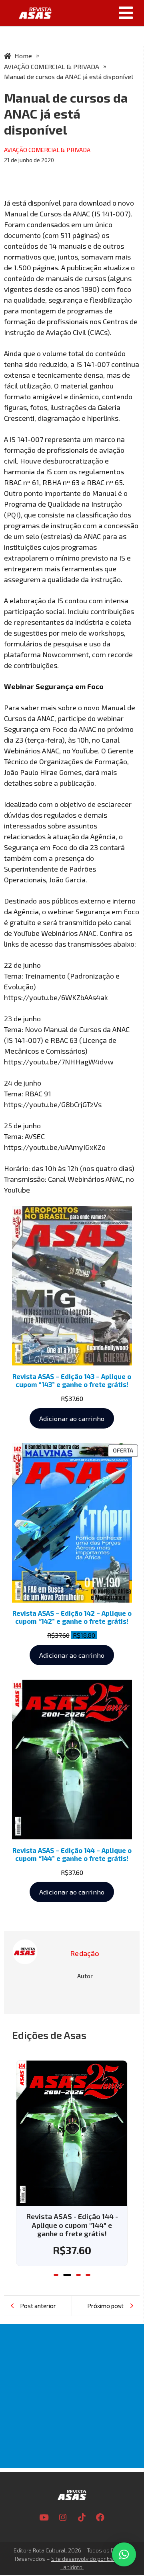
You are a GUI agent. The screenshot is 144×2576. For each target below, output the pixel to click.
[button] (101, 13)
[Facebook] (100, 2518)
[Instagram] (63, 2518)
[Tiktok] (82, 2518)
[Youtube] (44, 2518)
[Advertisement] (72, 2396)
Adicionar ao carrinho (72, 1418)
